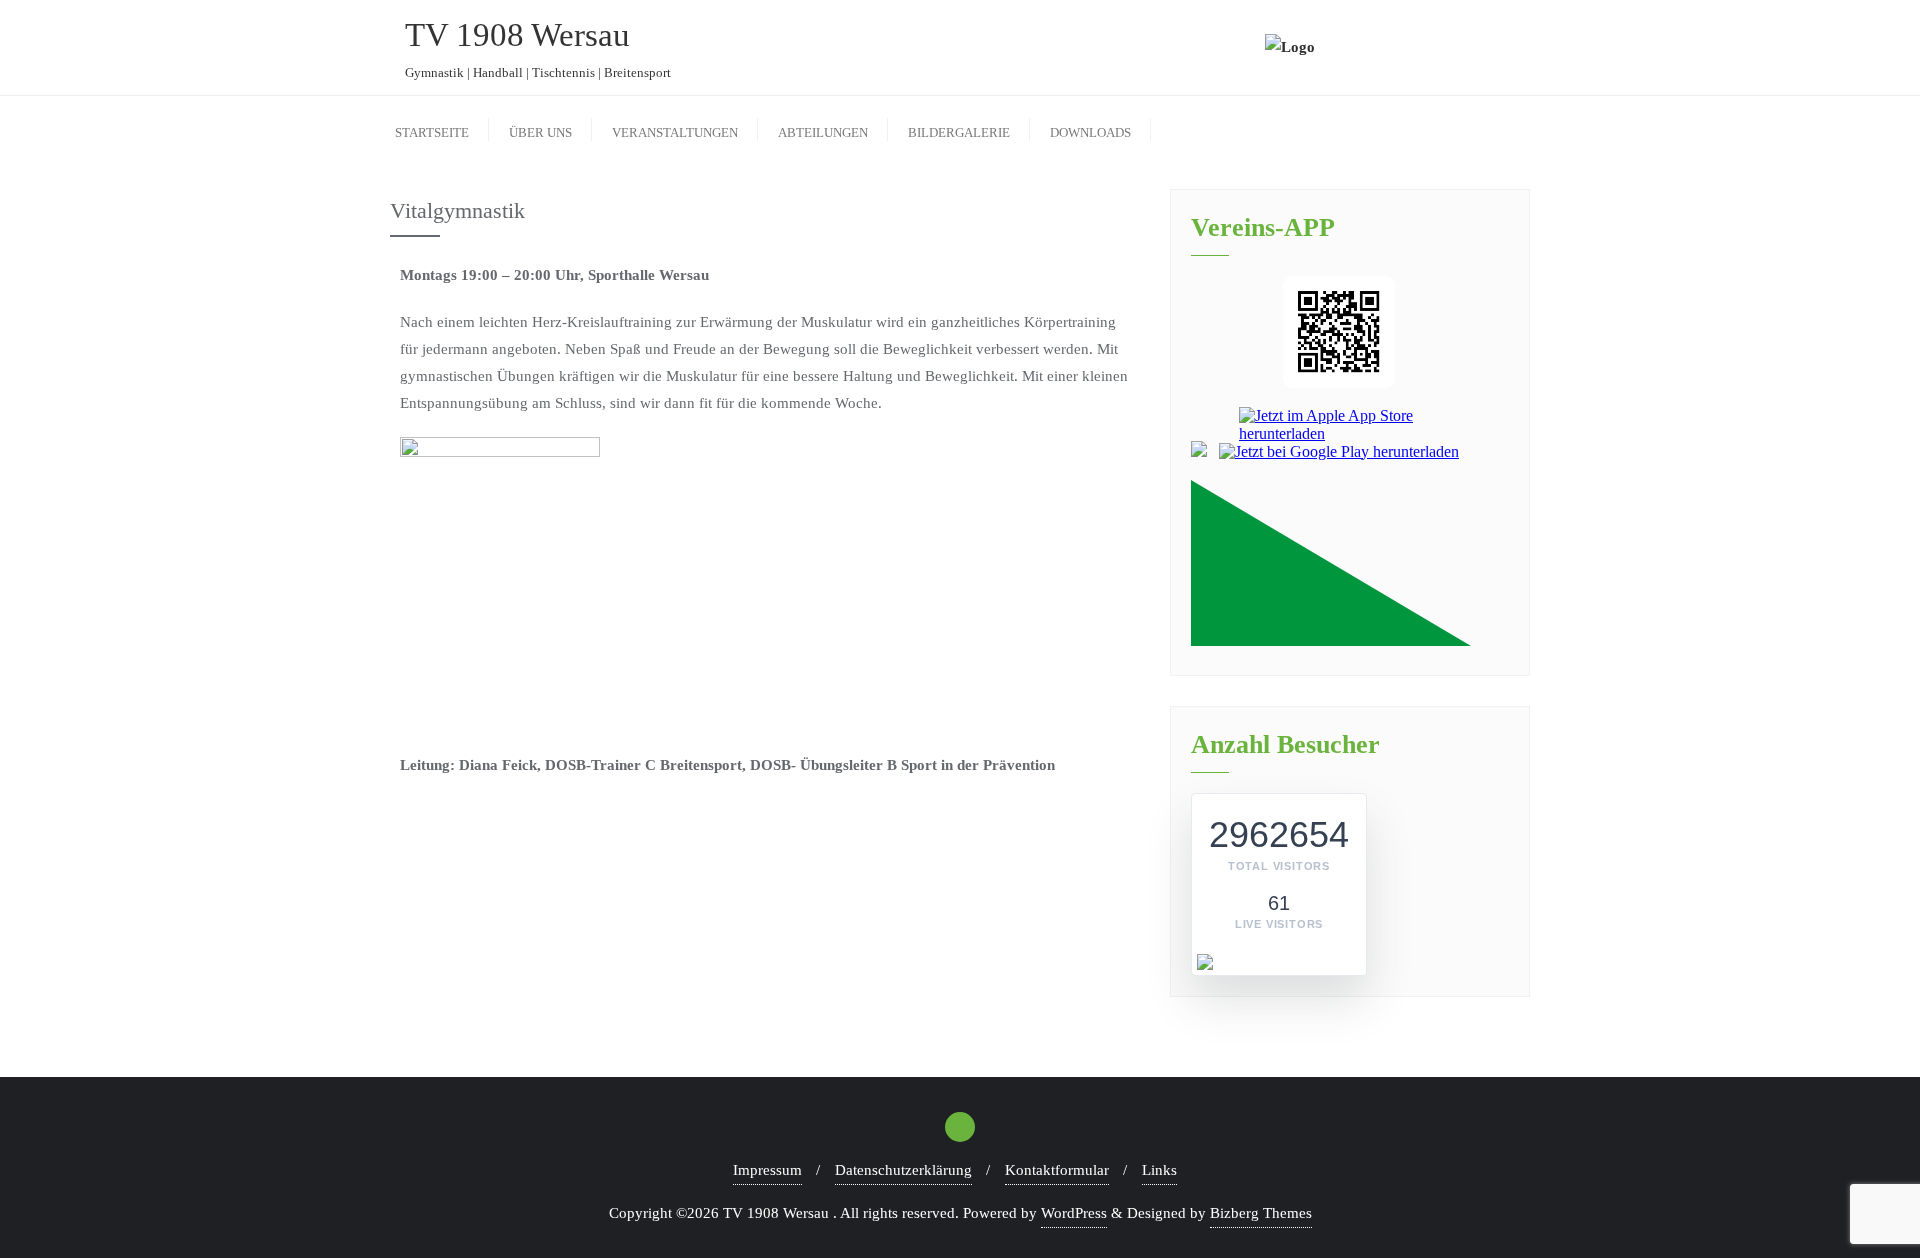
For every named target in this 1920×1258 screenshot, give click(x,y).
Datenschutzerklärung (903, 1170)
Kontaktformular (1057, 1170)
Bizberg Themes (1261, 1213)
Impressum (767, 1170)
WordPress (1074, 1213)
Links (1159, 1170)
